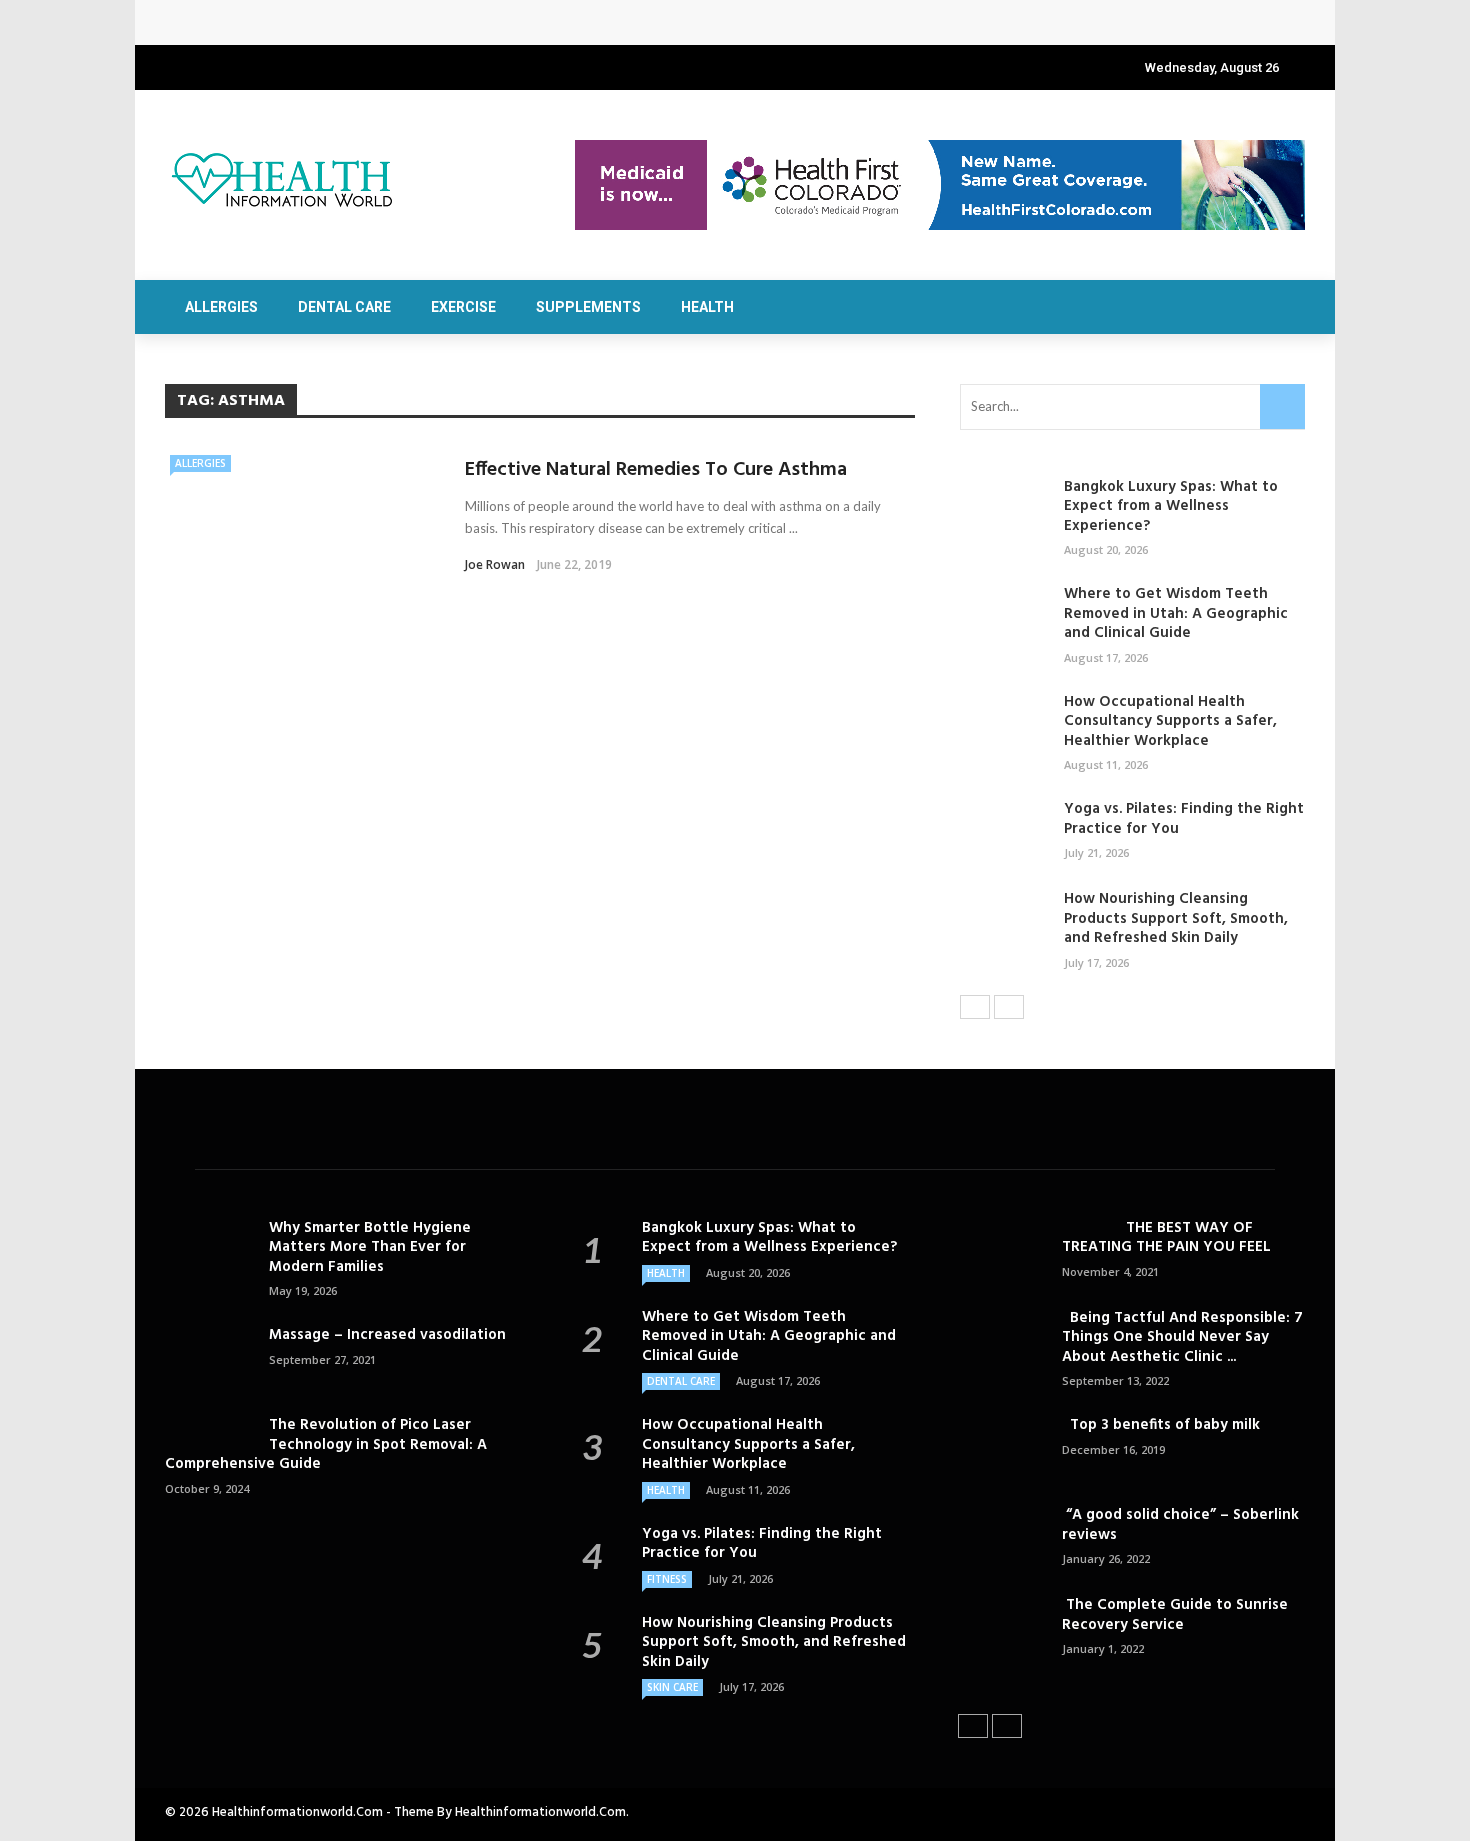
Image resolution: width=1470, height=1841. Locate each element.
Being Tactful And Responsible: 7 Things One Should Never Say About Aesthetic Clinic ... (1182, 1337)
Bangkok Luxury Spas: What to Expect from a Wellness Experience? (419, 22)
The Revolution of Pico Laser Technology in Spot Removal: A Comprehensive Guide (326, 1444)
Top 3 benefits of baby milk (1161, 1425)
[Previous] (975, 1007)
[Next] (1009, 1007)
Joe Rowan (495, 564)
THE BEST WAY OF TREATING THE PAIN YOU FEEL (1166, 1238)
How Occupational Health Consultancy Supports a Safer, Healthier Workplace (1170, 721)
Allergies (221, 307)
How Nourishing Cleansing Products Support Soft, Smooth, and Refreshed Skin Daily (1176, 918)
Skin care (672, 1687)
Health (707, 307)
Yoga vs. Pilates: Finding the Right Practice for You (1184, 819)
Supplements (588, 307)
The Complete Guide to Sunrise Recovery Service (1175, 1615)
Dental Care (344, 307)
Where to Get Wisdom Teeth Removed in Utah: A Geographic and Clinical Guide (1176, 613)
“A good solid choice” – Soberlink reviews (1180, 1525)
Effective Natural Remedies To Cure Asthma (656, 470)
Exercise (463, 307)
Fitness (667, 1579)
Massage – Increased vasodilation (389, 1335)
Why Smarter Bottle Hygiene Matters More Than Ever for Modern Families (370, 1247)
